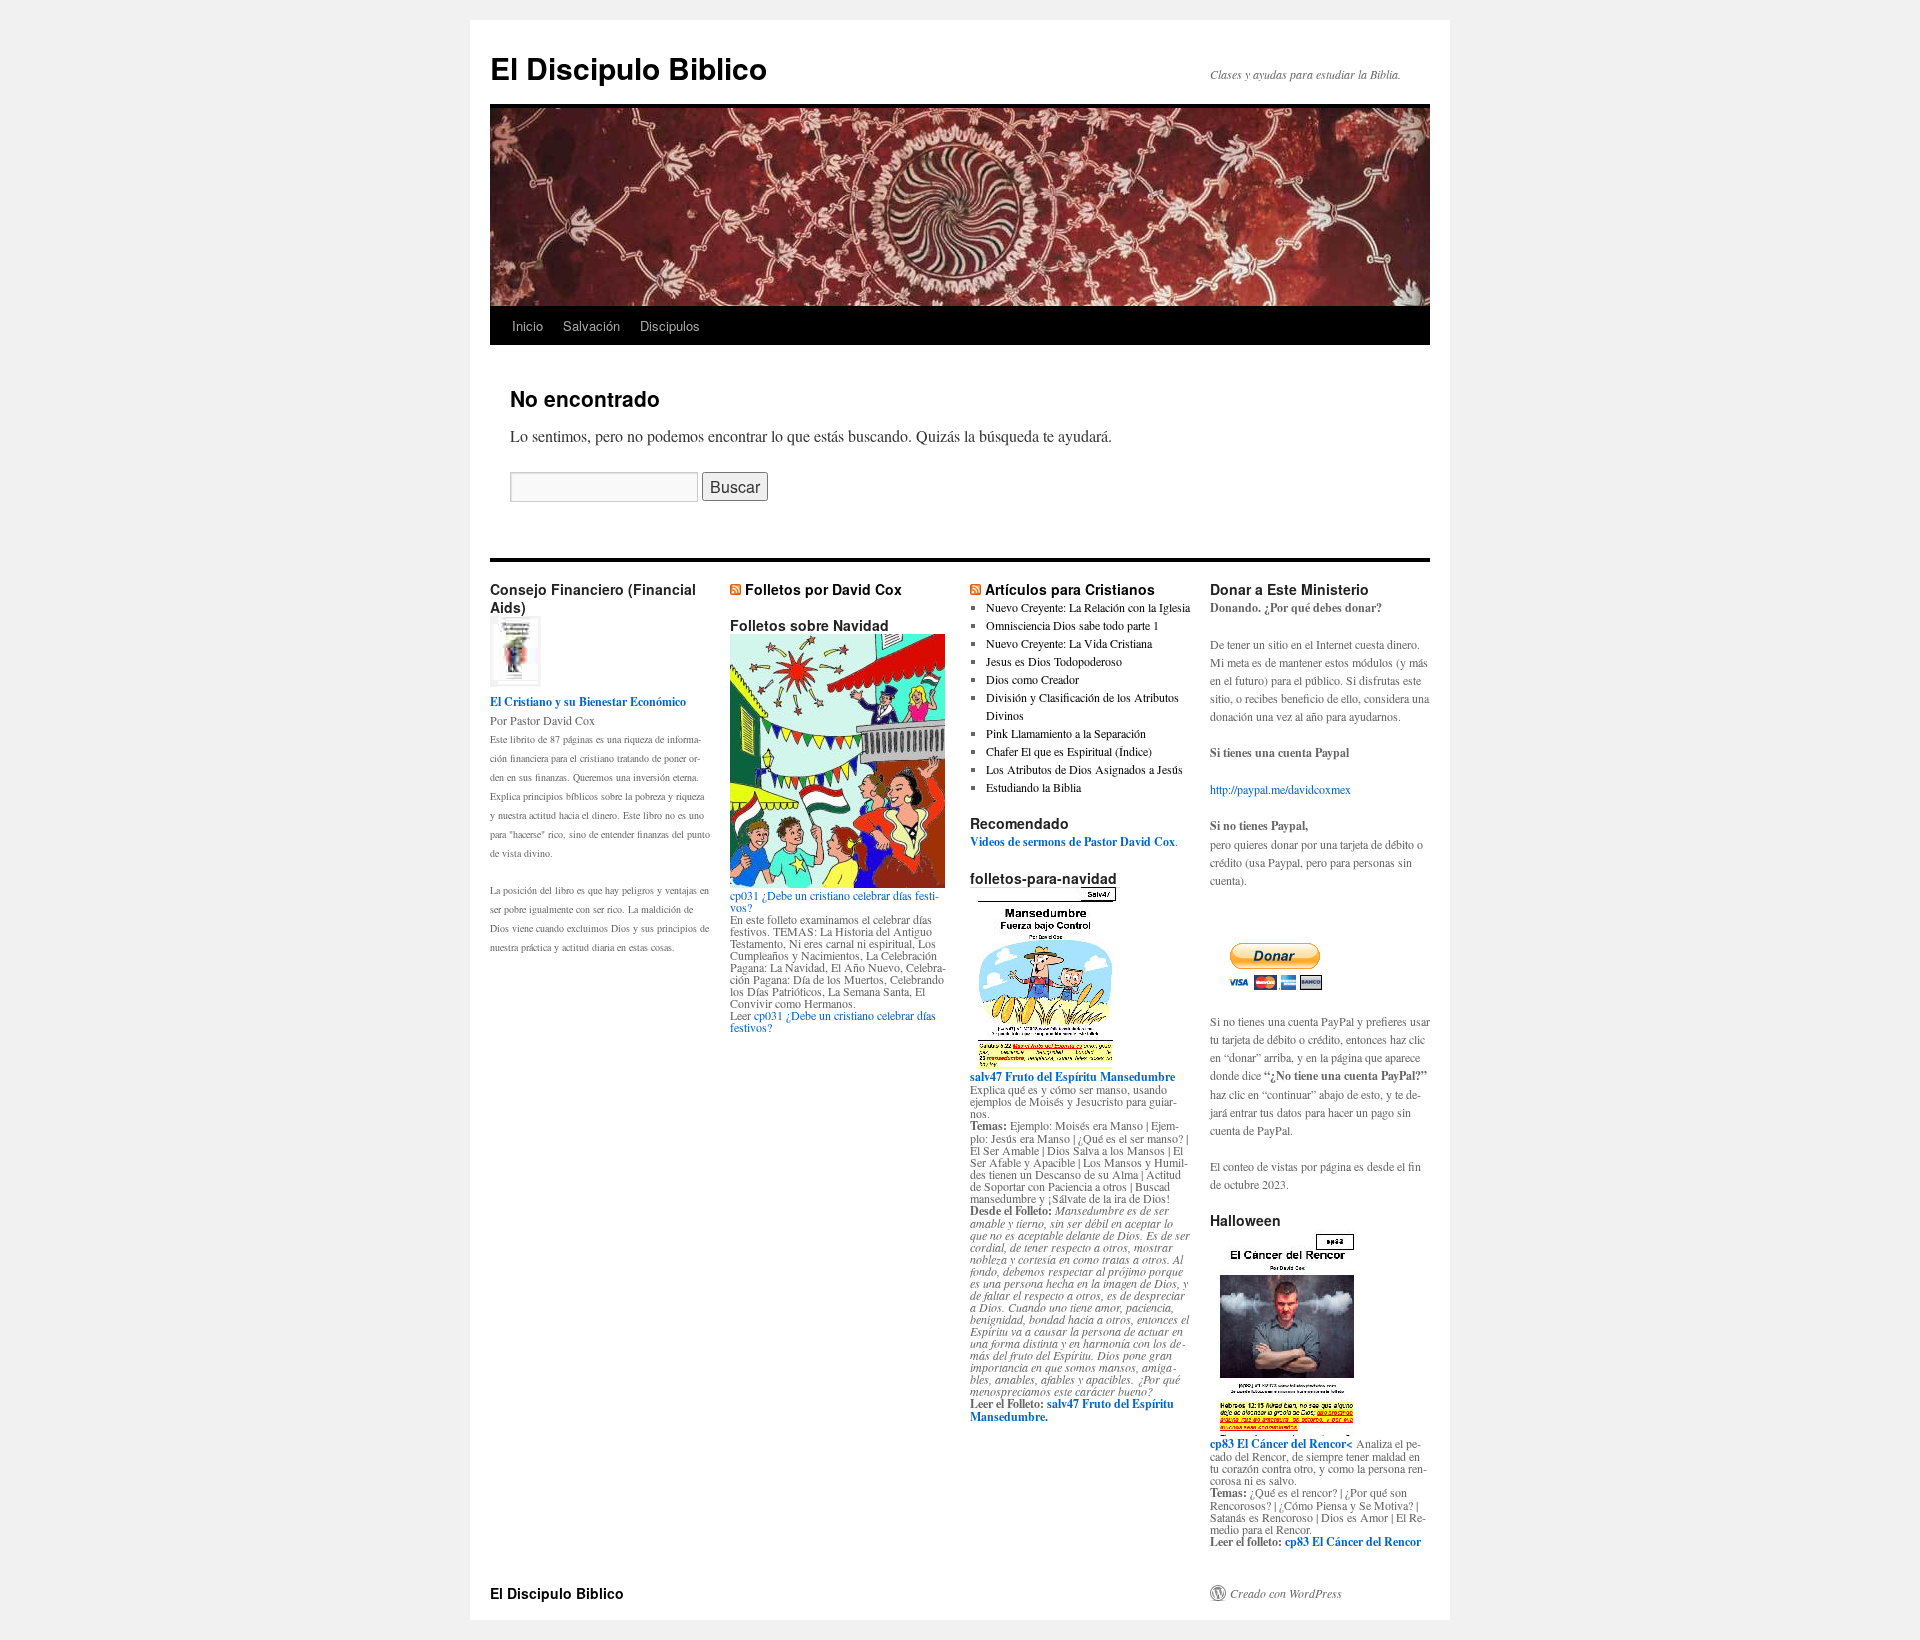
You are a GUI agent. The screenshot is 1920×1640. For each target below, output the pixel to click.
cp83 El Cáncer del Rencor (1353, 1541)
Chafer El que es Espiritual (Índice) (1069, 751)
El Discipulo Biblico (628, 67)
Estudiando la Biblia (1033, 787)
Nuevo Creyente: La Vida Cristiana (1069, 643)
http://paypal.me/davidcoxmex (1280, 789)
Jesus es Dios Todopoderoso (1054, 661)
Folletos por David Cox (823, 589)
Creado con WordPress (1286, 1593)
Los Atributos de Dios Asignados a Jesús (1084, 769)
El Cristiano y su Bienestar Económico (588, 701)
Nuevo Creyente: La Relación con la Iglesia (1088, 607)
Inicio (527, 325)
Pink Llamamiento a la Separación (1066, 733)
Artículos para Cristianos (1070, 589)
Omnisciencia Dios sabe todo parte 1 (1072, 625)
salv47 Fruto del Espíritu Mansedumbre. (1072, 1410)
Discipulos (670, 325)
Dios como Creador (1032, 679)
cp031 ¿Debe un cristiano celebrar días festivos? (834, 901)
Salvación (591, 325)
